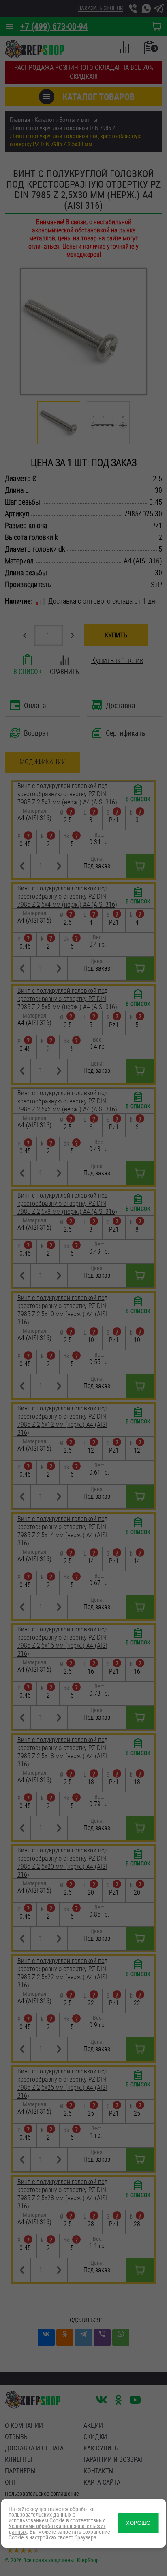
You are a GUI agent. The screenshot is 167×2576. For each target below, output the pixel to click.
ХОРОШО (138, 2523)
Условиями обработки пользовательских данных (57, 2529)
